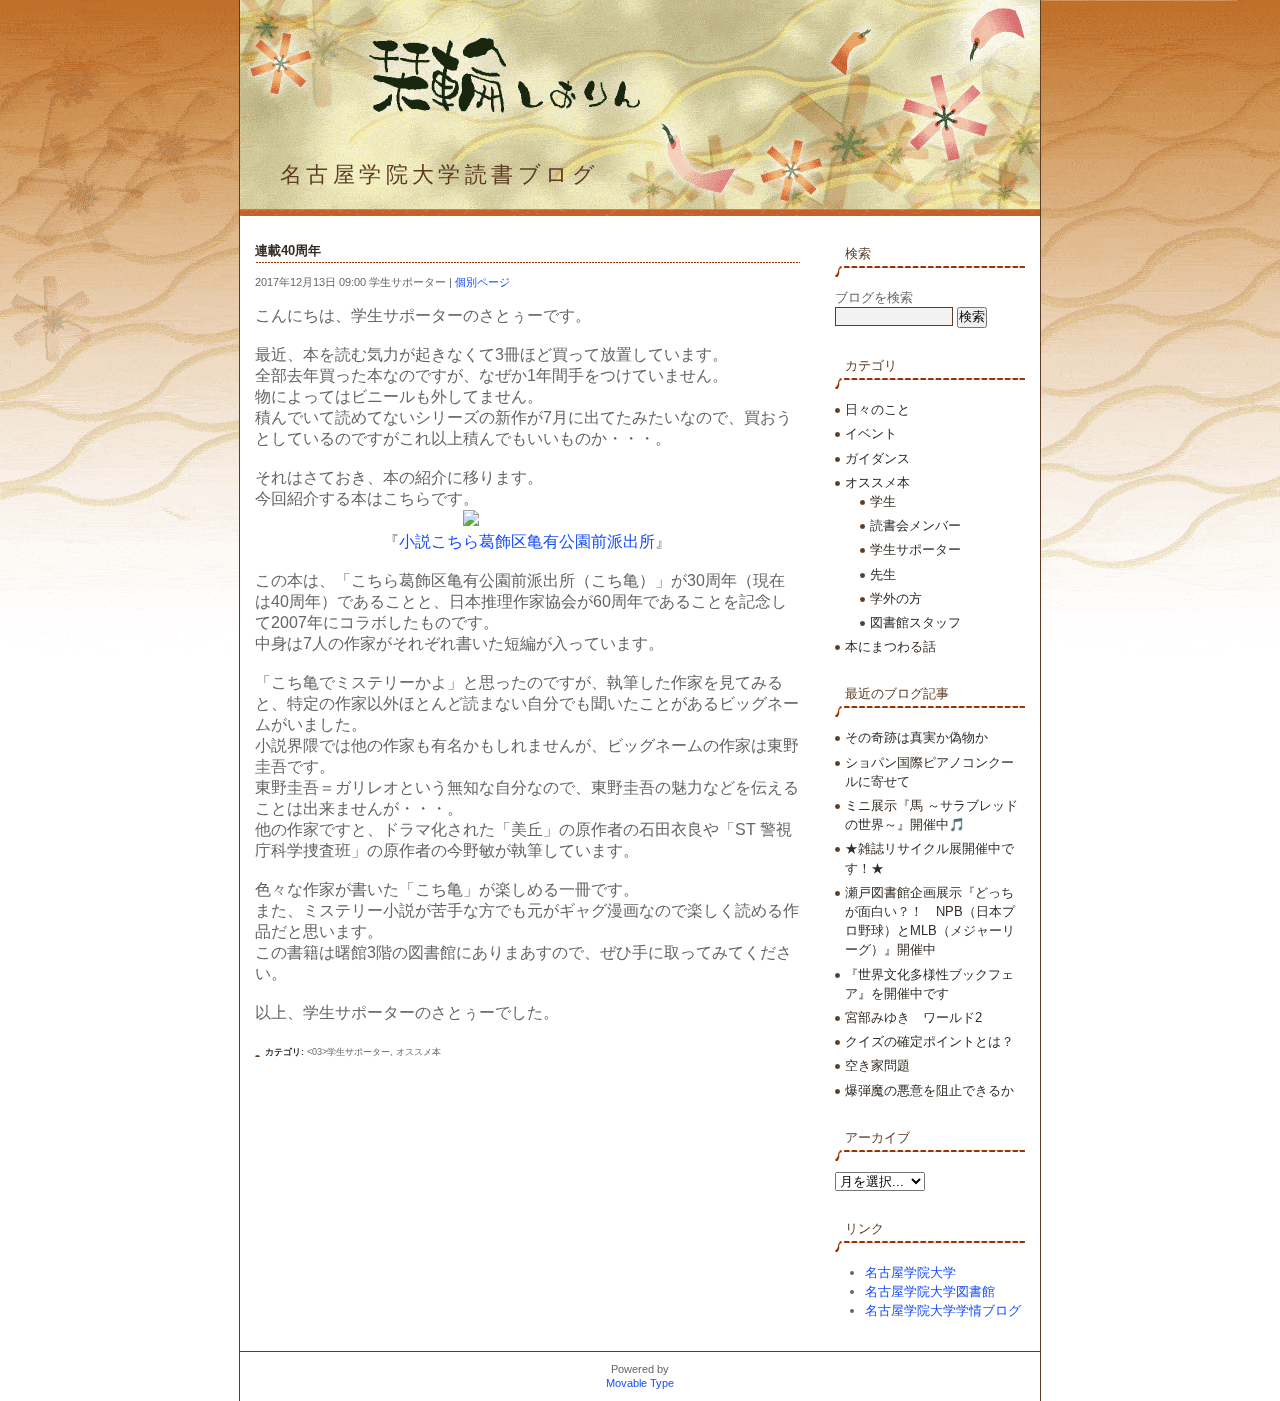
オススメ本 (418, 1052)
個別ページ (482, 282)
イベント (871, 433)
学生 (883, 501)
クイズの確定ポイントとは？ (929, 1041)
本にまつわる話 (890, 646)
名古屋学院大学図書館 (930, 1291)
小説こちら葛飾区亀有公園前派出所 (527, 541)
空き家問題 (877, 1065)
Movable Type (640, 1383)
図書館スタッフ (915, 622)
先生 (883, 574)
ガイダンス (877, 458)
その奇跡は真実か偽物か (916, 737)
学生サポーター (915, 549)
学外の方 (896, 598)
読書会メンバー (915, 525)
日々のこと (877, 409)
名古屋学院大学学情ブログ (943, 1310)
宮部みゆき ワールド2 (913, 1017)
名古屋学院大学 (910, 1272)
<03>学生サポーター (348, 1052)
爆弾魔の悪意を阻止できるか (929, 1090)
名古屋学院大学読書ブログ (440, 174)
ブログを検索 (874, 297)
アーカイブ (877, 1137)
